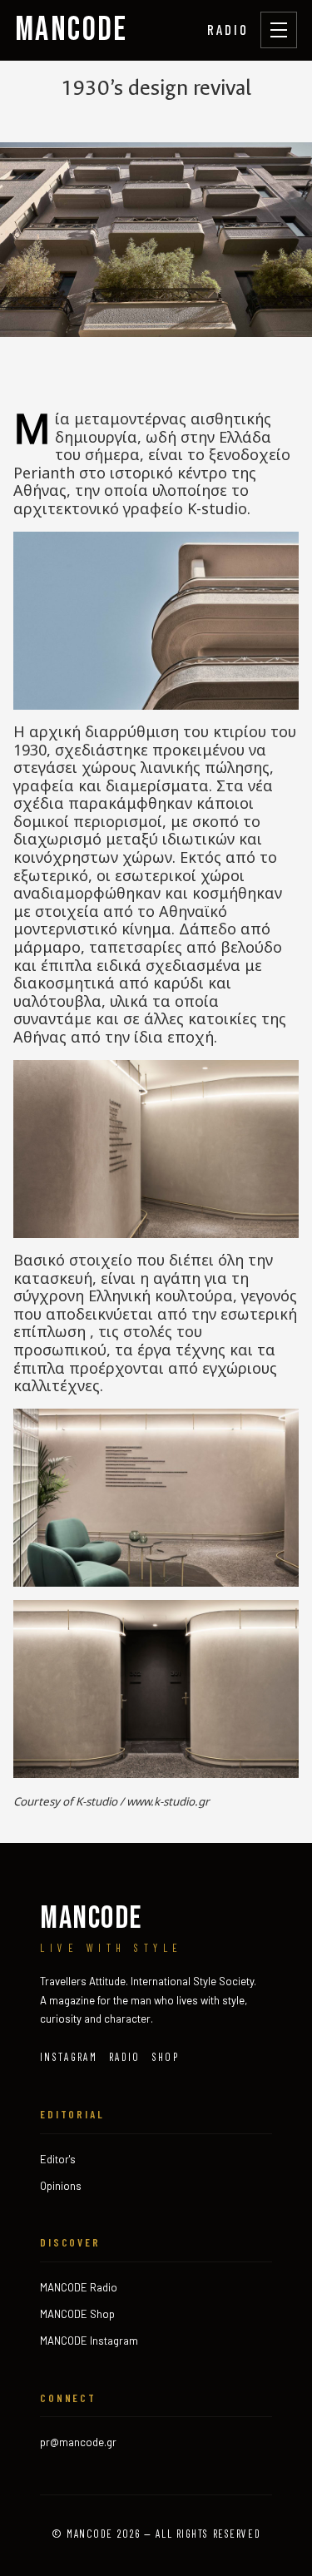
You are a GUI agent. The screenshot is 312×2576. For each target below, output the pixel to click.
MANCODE (72, 30)
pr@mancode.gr (78, 2442)
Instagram (69, 2057)
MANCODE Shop (77, 2314)
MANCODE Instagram (89, 2341)
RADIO (228, 29)
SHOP (166, 2057)
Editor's (58, 2159)
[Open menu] (279, 30)
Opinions (61, 2186)
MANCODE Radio (79, 2287)
